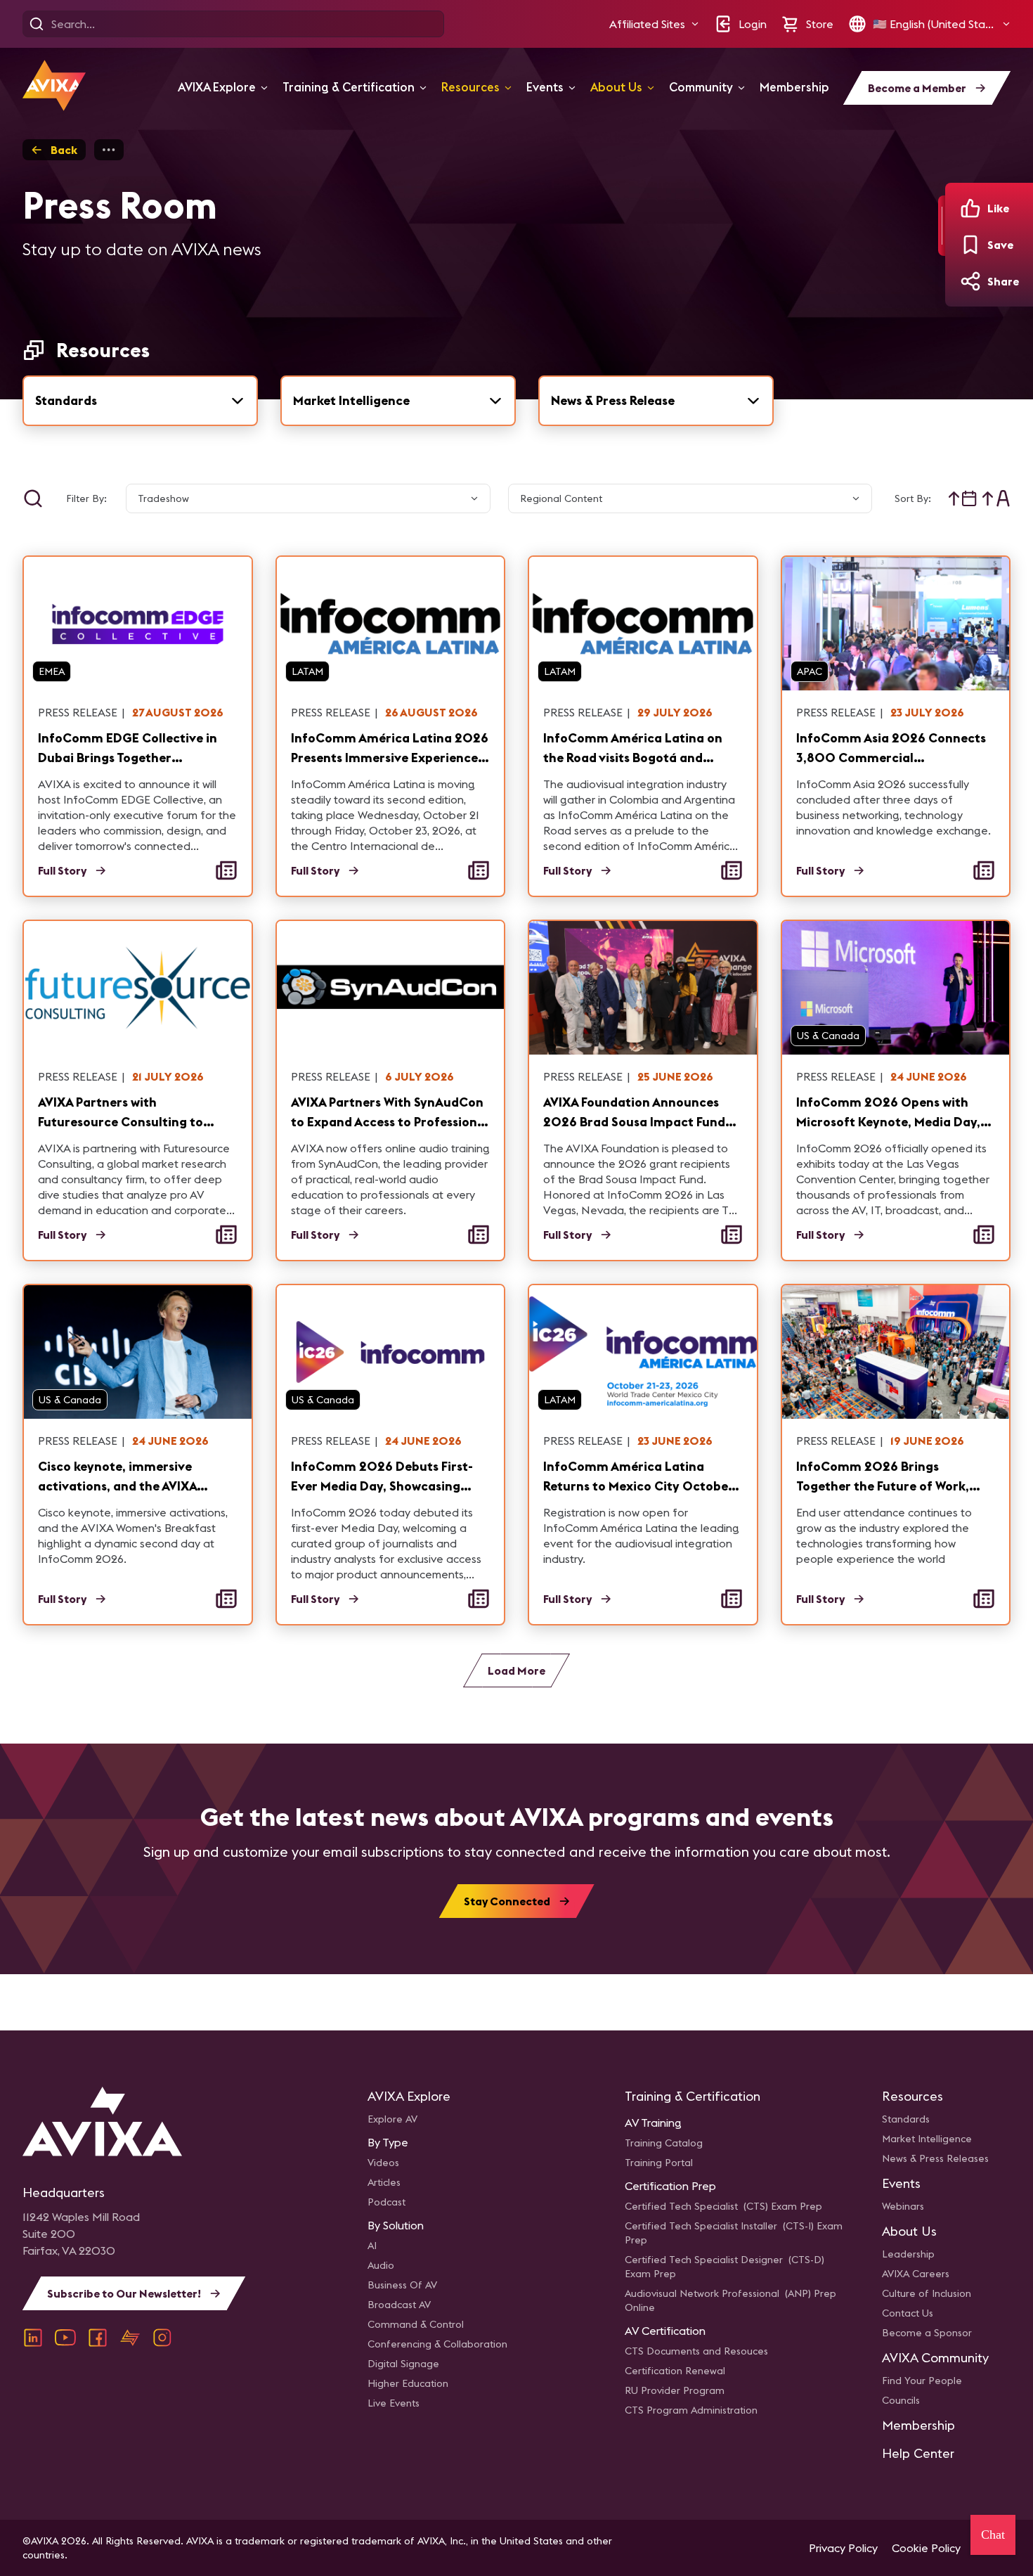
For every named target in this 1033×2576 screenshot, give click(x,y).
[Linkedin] (33, 2338)
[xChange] (130, 2338)
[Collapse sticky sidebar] (942, 226)
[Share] (970, 281)
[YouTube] (65, 2338)
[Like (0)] (970, 208)
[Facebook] (98, 2338)
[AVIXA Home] (54, 85)
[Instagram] (162, 2338)
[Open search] (37, 24)
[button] (654, 24)
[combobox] (140, 401)
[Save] (970, 245)
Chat (993, 2535)
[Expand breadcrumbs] (109, 150)
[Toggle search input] (33, 498)
